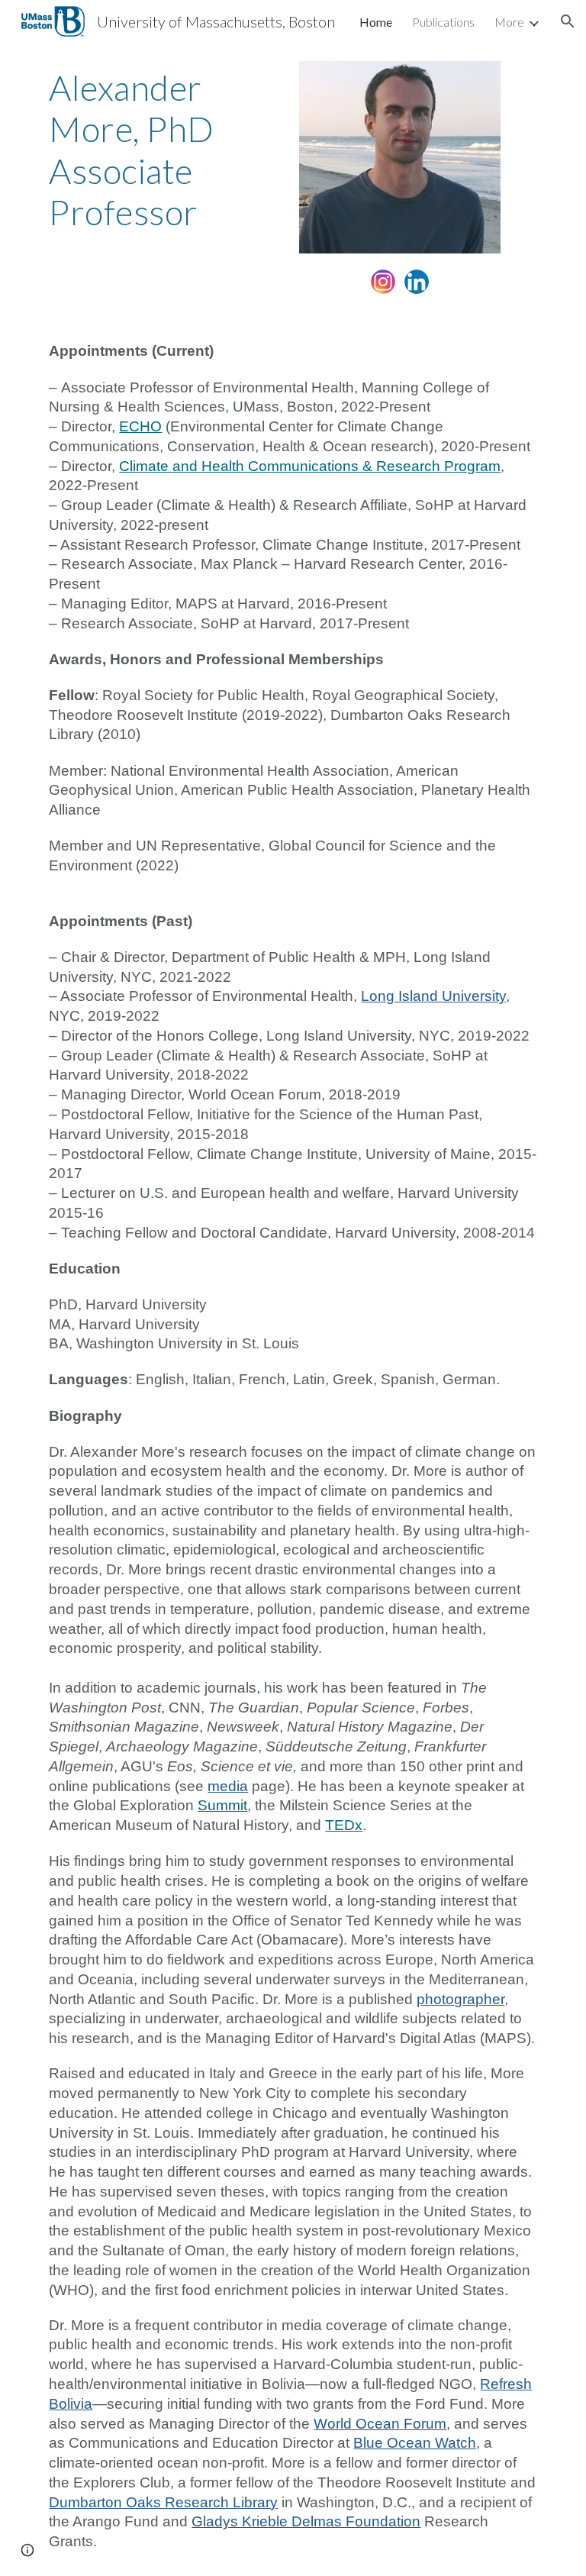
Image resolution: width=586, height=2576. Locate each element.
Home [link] (376, 22)
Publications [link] (443, 22)
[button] (568, 21)
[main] (164, 150)
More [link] (509, 22)
